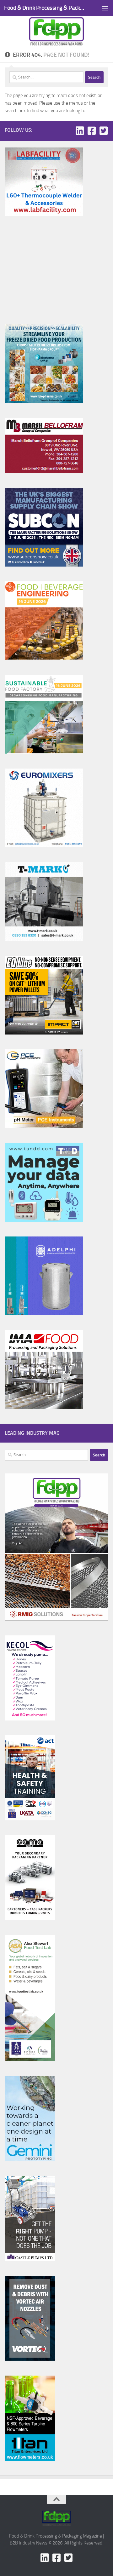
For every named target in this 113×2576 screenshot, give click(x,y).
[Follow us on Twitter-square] (104, 131)
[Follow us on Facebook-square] (92, 131)
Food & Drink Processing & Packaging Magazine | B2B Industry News (45, 8)
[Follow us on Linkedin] (80, 131)
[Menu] (105, 8)
